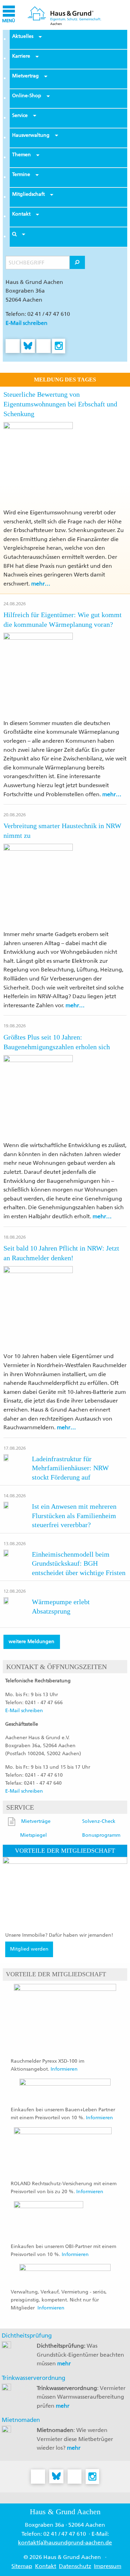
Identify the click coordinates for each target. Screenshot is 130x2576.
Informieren (64, 2069)
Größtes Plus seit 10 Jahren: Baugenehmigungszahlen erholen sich (57, 1042)
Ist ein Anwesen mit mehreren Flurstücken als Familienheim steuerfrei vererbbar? (74, 1516)
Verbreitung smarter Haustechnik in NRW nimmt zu (62, 831)
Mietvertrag (25, 76)
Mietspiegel (33, 1835)
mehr (64, 2363)
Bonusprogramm (101, 1835)
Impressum (108, 2566)
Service (20, 115)
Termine (21, 174)
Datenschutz (75, 2566)
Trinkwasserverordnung (33, 2378)
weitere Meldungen (32, 1641)
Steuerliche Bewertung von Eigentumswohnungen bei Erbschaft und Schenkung (60, 404)
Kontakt (21, 214)
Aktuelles (23, 36)
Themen (21, 155)
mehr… (41, 584)
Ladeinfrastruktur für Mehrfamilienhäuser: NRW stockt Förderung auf (70, 1468)
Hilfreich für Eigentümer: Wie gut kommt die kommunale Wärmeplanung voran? (63, 620)
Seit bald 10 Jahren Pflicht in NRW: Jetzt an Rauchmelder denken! (61, 1253)
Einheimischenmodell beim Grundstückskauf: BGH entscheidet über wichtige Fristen (79, 1563)
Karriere (21, 56)
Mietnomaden (21, 2420)
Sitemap (22, 2566)
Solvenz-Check (99, 1821)
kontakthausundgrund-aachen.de (65, 2543)
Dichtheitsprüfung (27, 2335)
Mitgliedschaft (28, 194)
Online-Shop (27, 96)
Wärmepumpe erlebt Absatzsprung (61, 1606)
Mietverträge (36, 1821)
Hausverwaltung (31, 135)
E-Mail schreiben (27, 323)
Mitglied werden (29, 1949)
